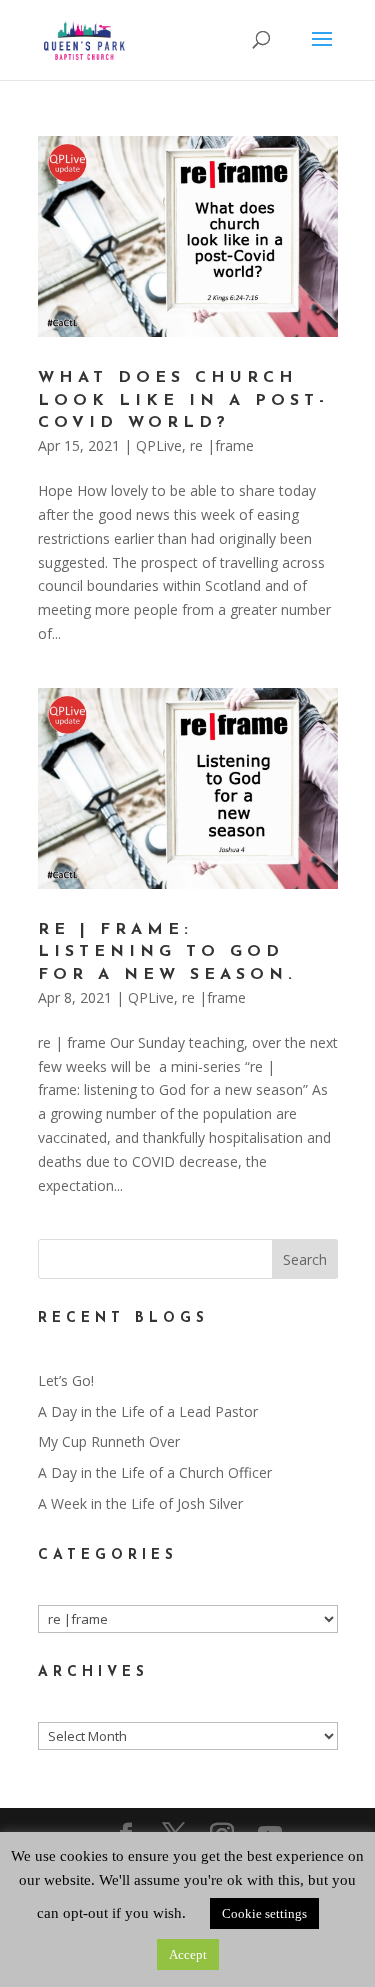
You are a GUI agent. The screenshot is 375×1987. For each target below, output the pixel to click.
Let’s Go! (66, 1380)
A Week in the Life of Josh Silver (140, 1503)
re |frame (222, 445)
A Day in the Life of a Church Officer (155, 1472)
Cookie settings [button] (264, 1913)
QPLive (159, 445)
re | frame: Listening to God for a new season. (167, 952)
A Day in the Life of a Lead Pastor (148, 1411)
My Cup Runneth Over (109, 1441)
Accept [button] (188, 1954)
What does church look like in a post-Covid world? (183, 400)
